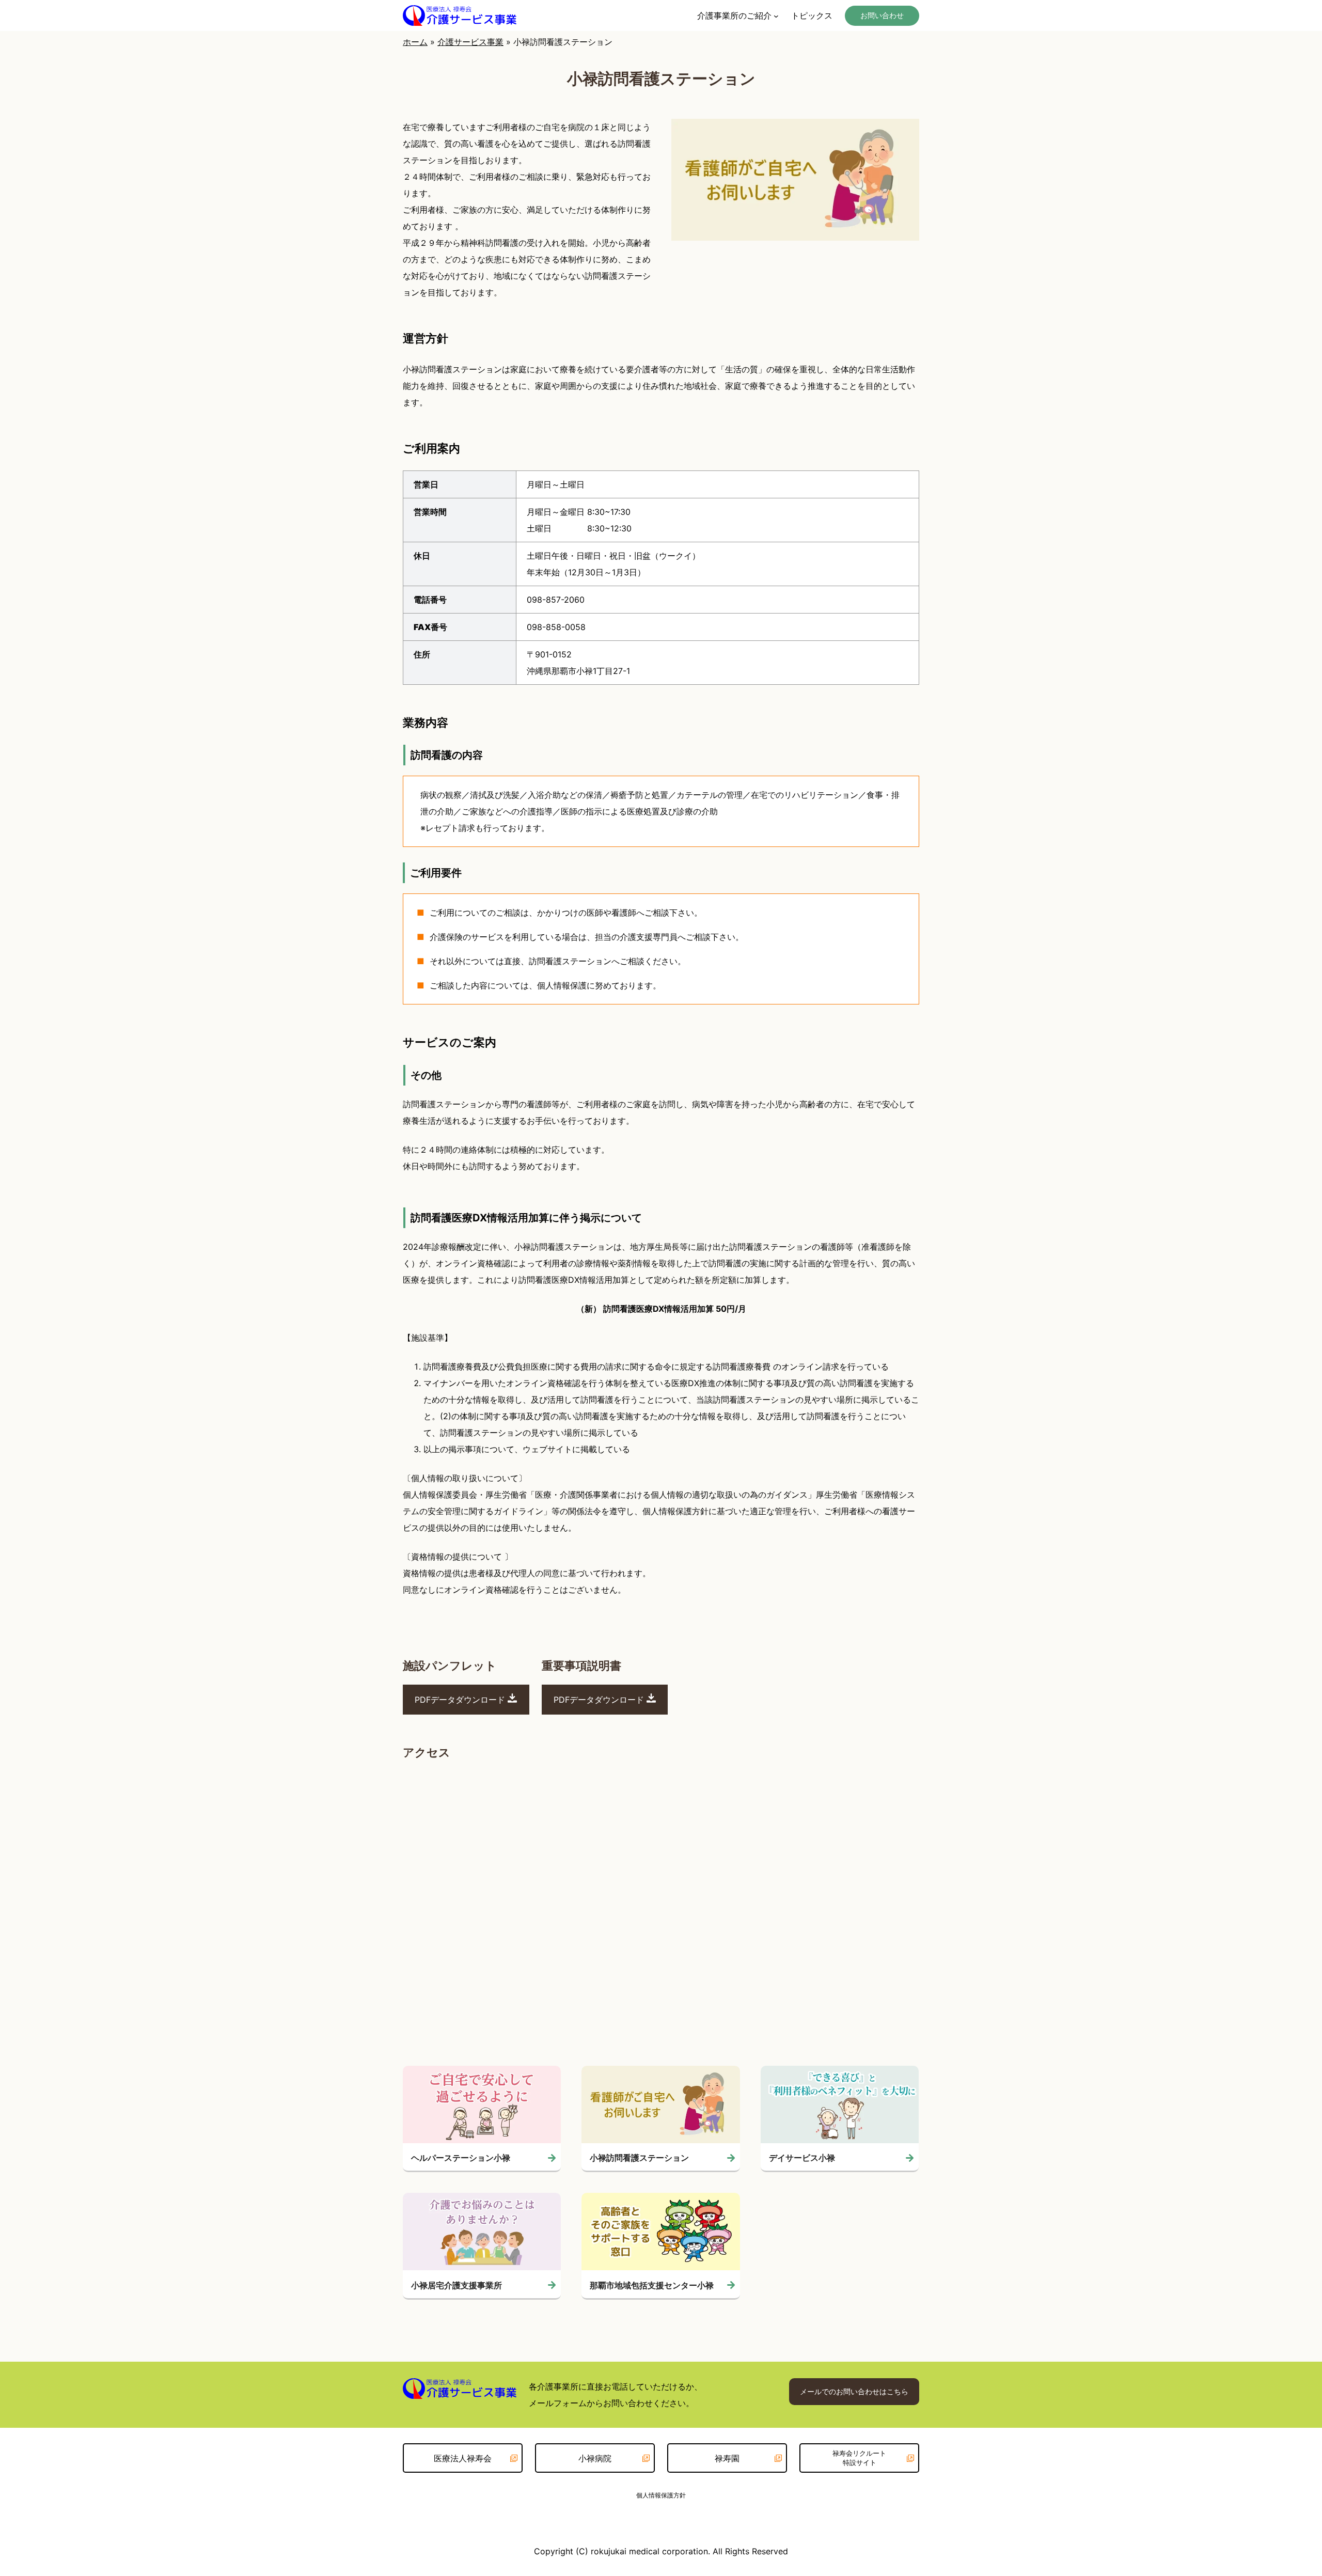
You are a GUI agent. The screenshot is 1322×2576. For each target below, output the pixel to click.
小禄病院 (595, 2458)
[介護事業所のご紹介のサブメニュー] (776, 15)
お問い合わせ (882, 15)
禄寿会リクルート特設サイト (859, 2458)
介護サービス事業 (470, 42)
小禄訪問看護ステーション (639, 2158)
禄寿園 (727, 2458)
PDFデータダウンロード (461, 1700)
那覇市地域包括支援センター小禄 (652, 2285)
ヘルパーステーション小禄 (461, 2158)
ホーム (415, 42)
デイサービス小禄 (802, 2158)
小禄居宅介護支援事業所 (457, 2285)
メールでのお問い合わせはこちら (854, 2391)
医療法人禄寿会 (463, 2458)
